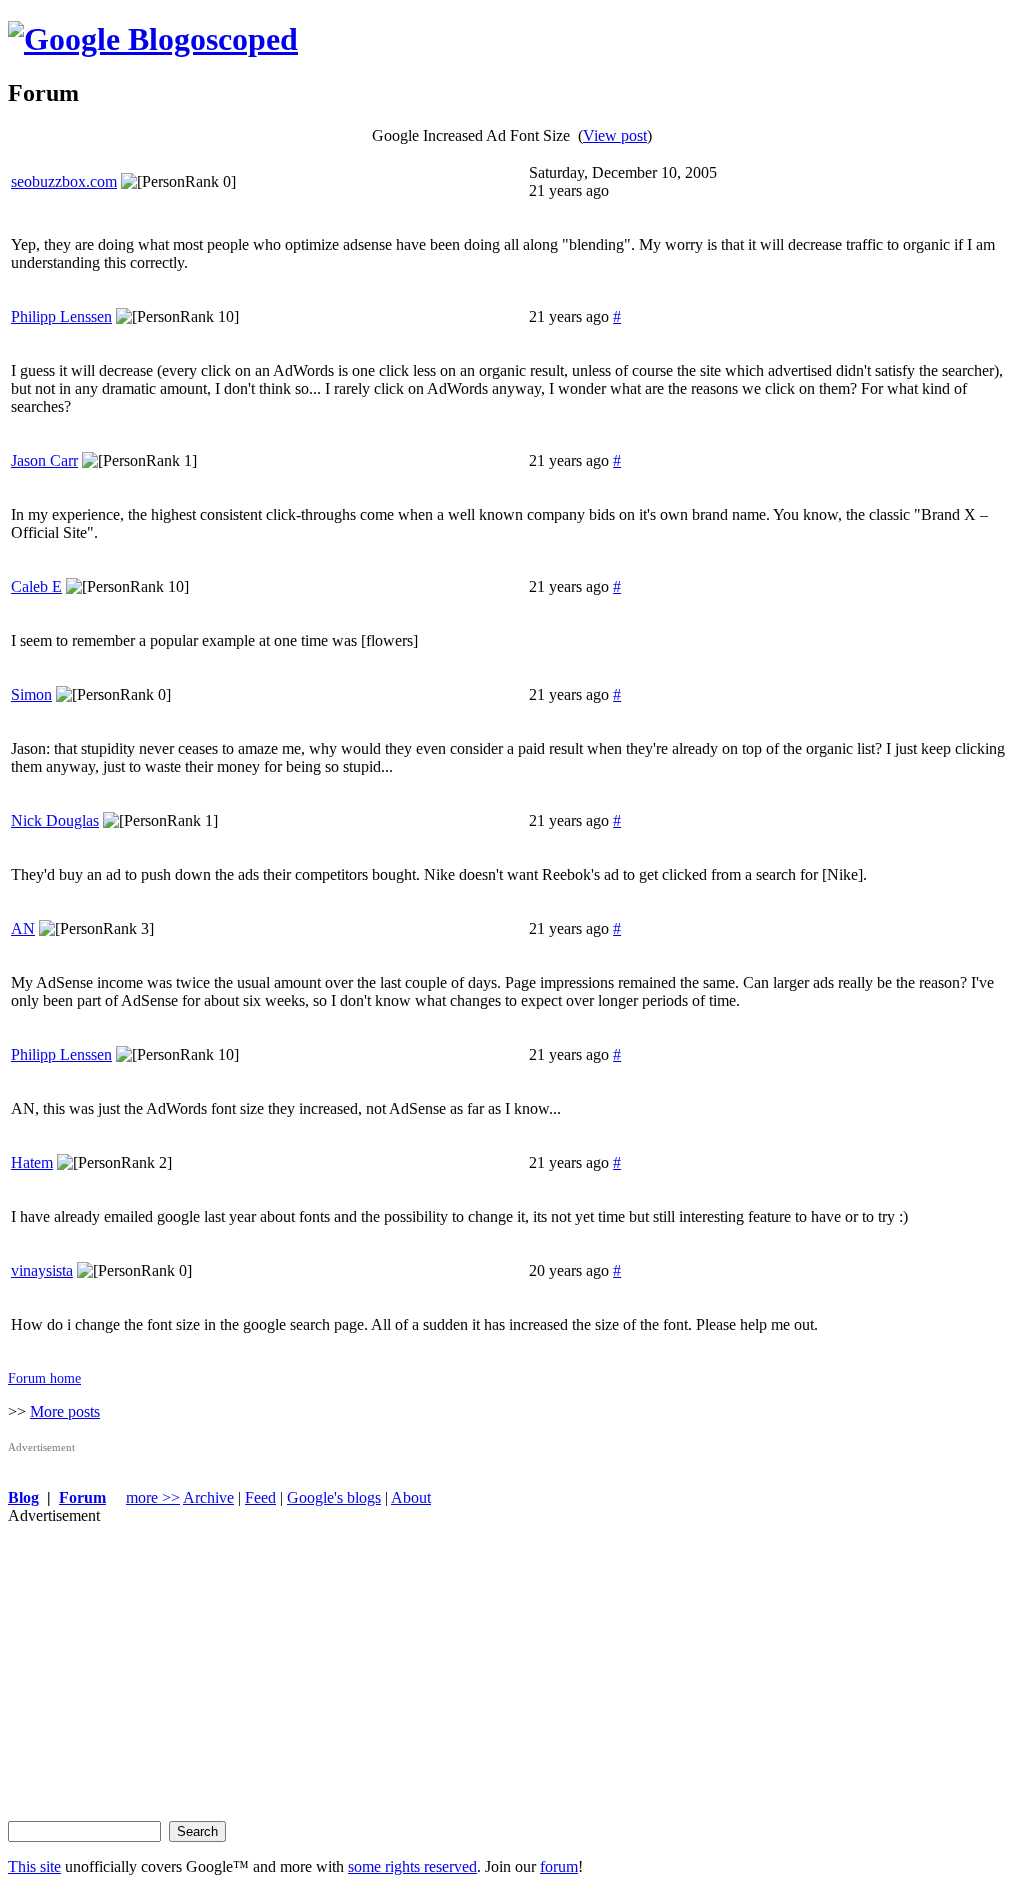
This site (34, 1866)
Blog (23, 1497)
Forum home (44, 1378)
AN (23, 928)
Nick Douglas (55, 820)
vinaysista (42, 1270)
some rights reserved (412, 1866)
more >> (153, 1497)
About (411, 1497)
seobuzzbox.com (64, 181)
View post (615, 135)
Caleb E (36, 586)
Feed (260, 1497)
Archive (208, 1497)
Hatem (32, 1162)
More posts (65, 1411)
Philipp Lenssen (61, 316)
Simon (31, 694)
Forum (82, 1497)
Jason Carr (44, 460)
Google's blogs (334, 1497)
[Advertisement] (512, 1665)
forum (559, 1866)
